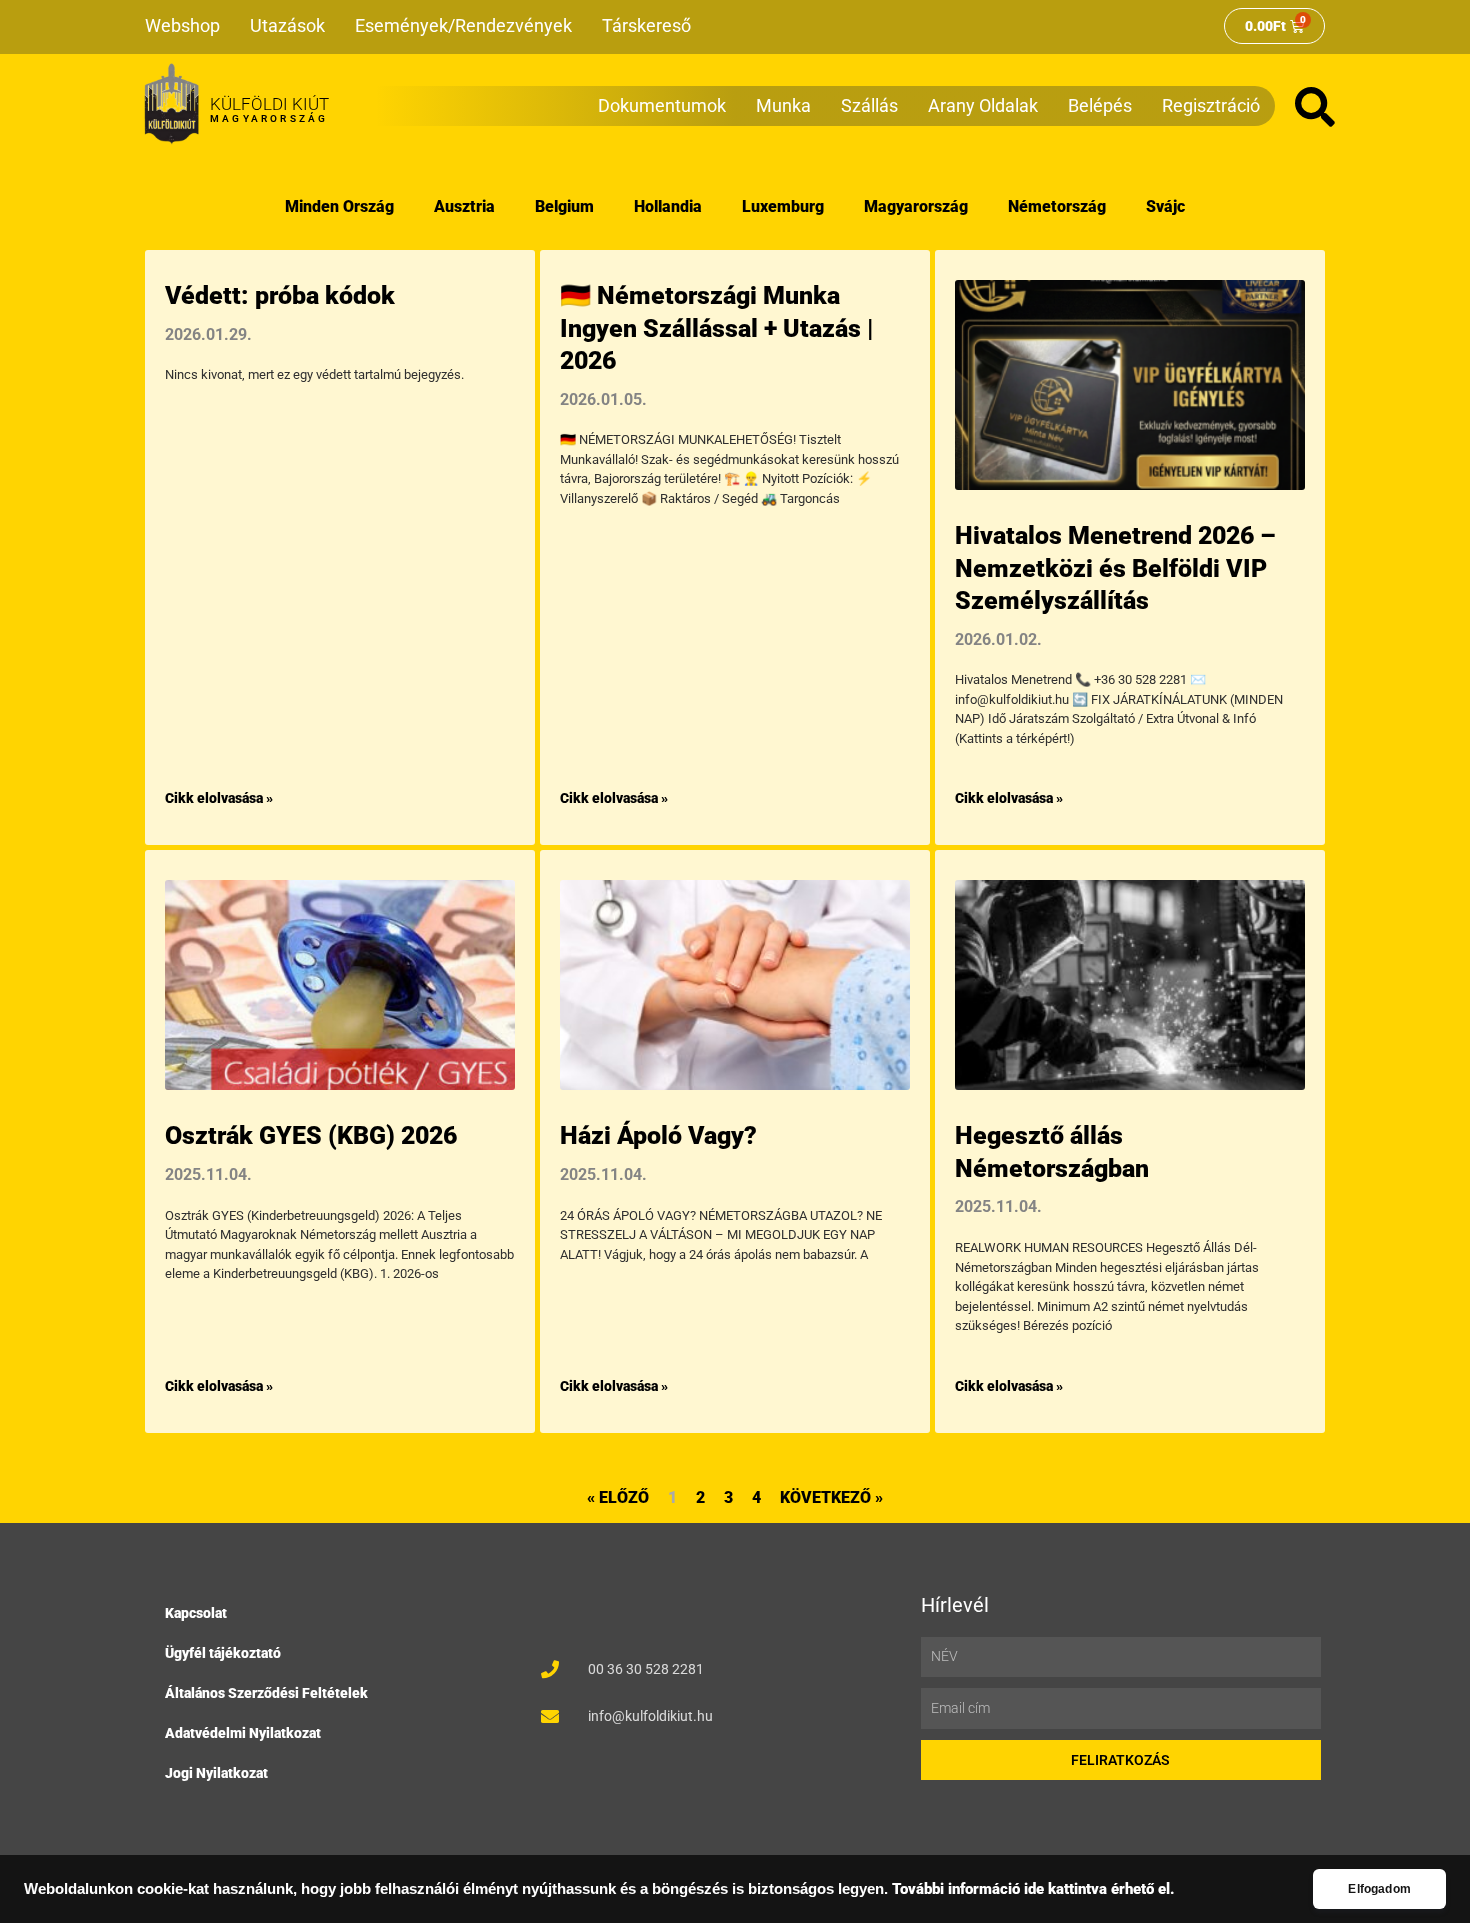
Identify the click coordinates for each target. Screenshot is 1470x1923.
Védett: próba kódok (280, 295)
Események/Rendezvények (463, 25)
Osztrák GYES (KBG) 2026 (311, 1135)
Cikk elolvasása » (219, 798)
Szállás (869, 105)
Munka (783, 105)
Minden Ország (339, 206)
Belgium (564, 206)
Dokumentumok (662, 105)
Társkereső (646, 25)
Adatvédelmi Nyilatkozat (243, 1733)
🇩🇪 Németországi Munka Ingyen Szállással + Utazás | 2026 (716, 328)
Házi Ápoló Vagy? (658, 1135)
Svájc (1165, 206)
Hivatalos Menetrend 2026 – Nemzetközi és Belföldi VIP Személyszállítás (1115, 568)
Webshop (182, 25)
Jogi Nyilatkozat (216, 1773)
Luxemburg (783, 206)
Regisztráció (1211, 105)
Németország (1057, 206)
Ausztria (464, 206)
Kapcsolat (196, 1613)
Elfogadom (1379, 1889)
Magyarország (916, 206)
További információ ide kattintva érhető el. (1033, 1889)
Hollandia (668, 206)
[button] (1315, 107)
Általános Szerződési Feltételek (266, 1693)
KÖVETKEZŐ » (831, 1497)
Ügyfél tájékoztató (223, 1653)
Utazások (287, 25)
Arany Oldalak (983, 105)
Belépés (1100, 105)
